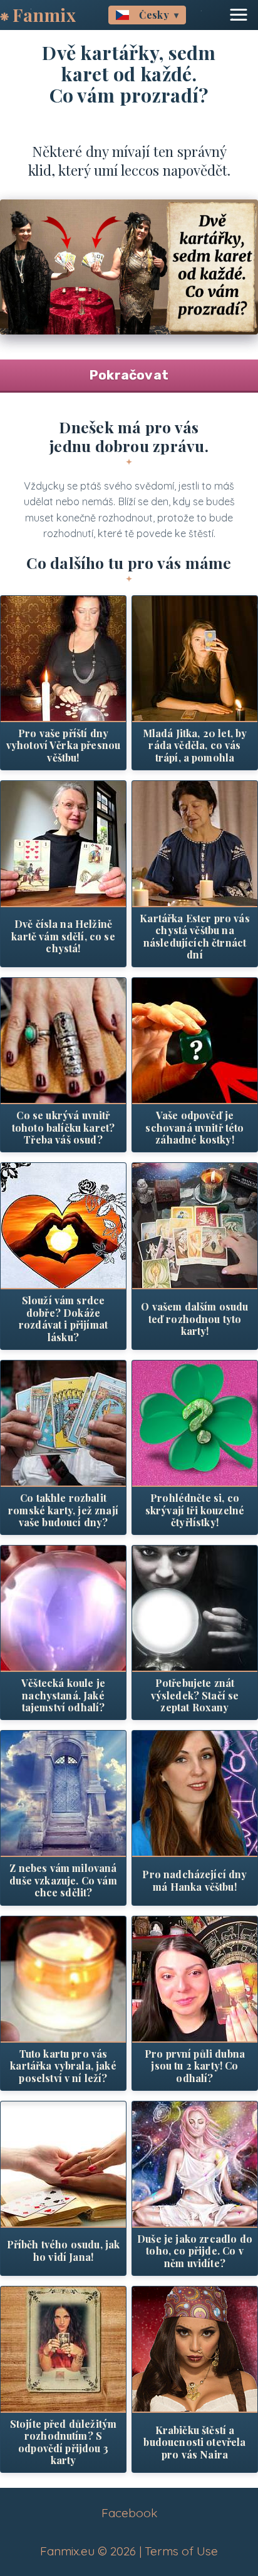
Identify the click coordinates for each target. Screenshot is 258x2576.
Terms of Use (181, 2551)
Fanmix (44, 15)
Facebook (129, 2513)
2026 (123, 2551)
